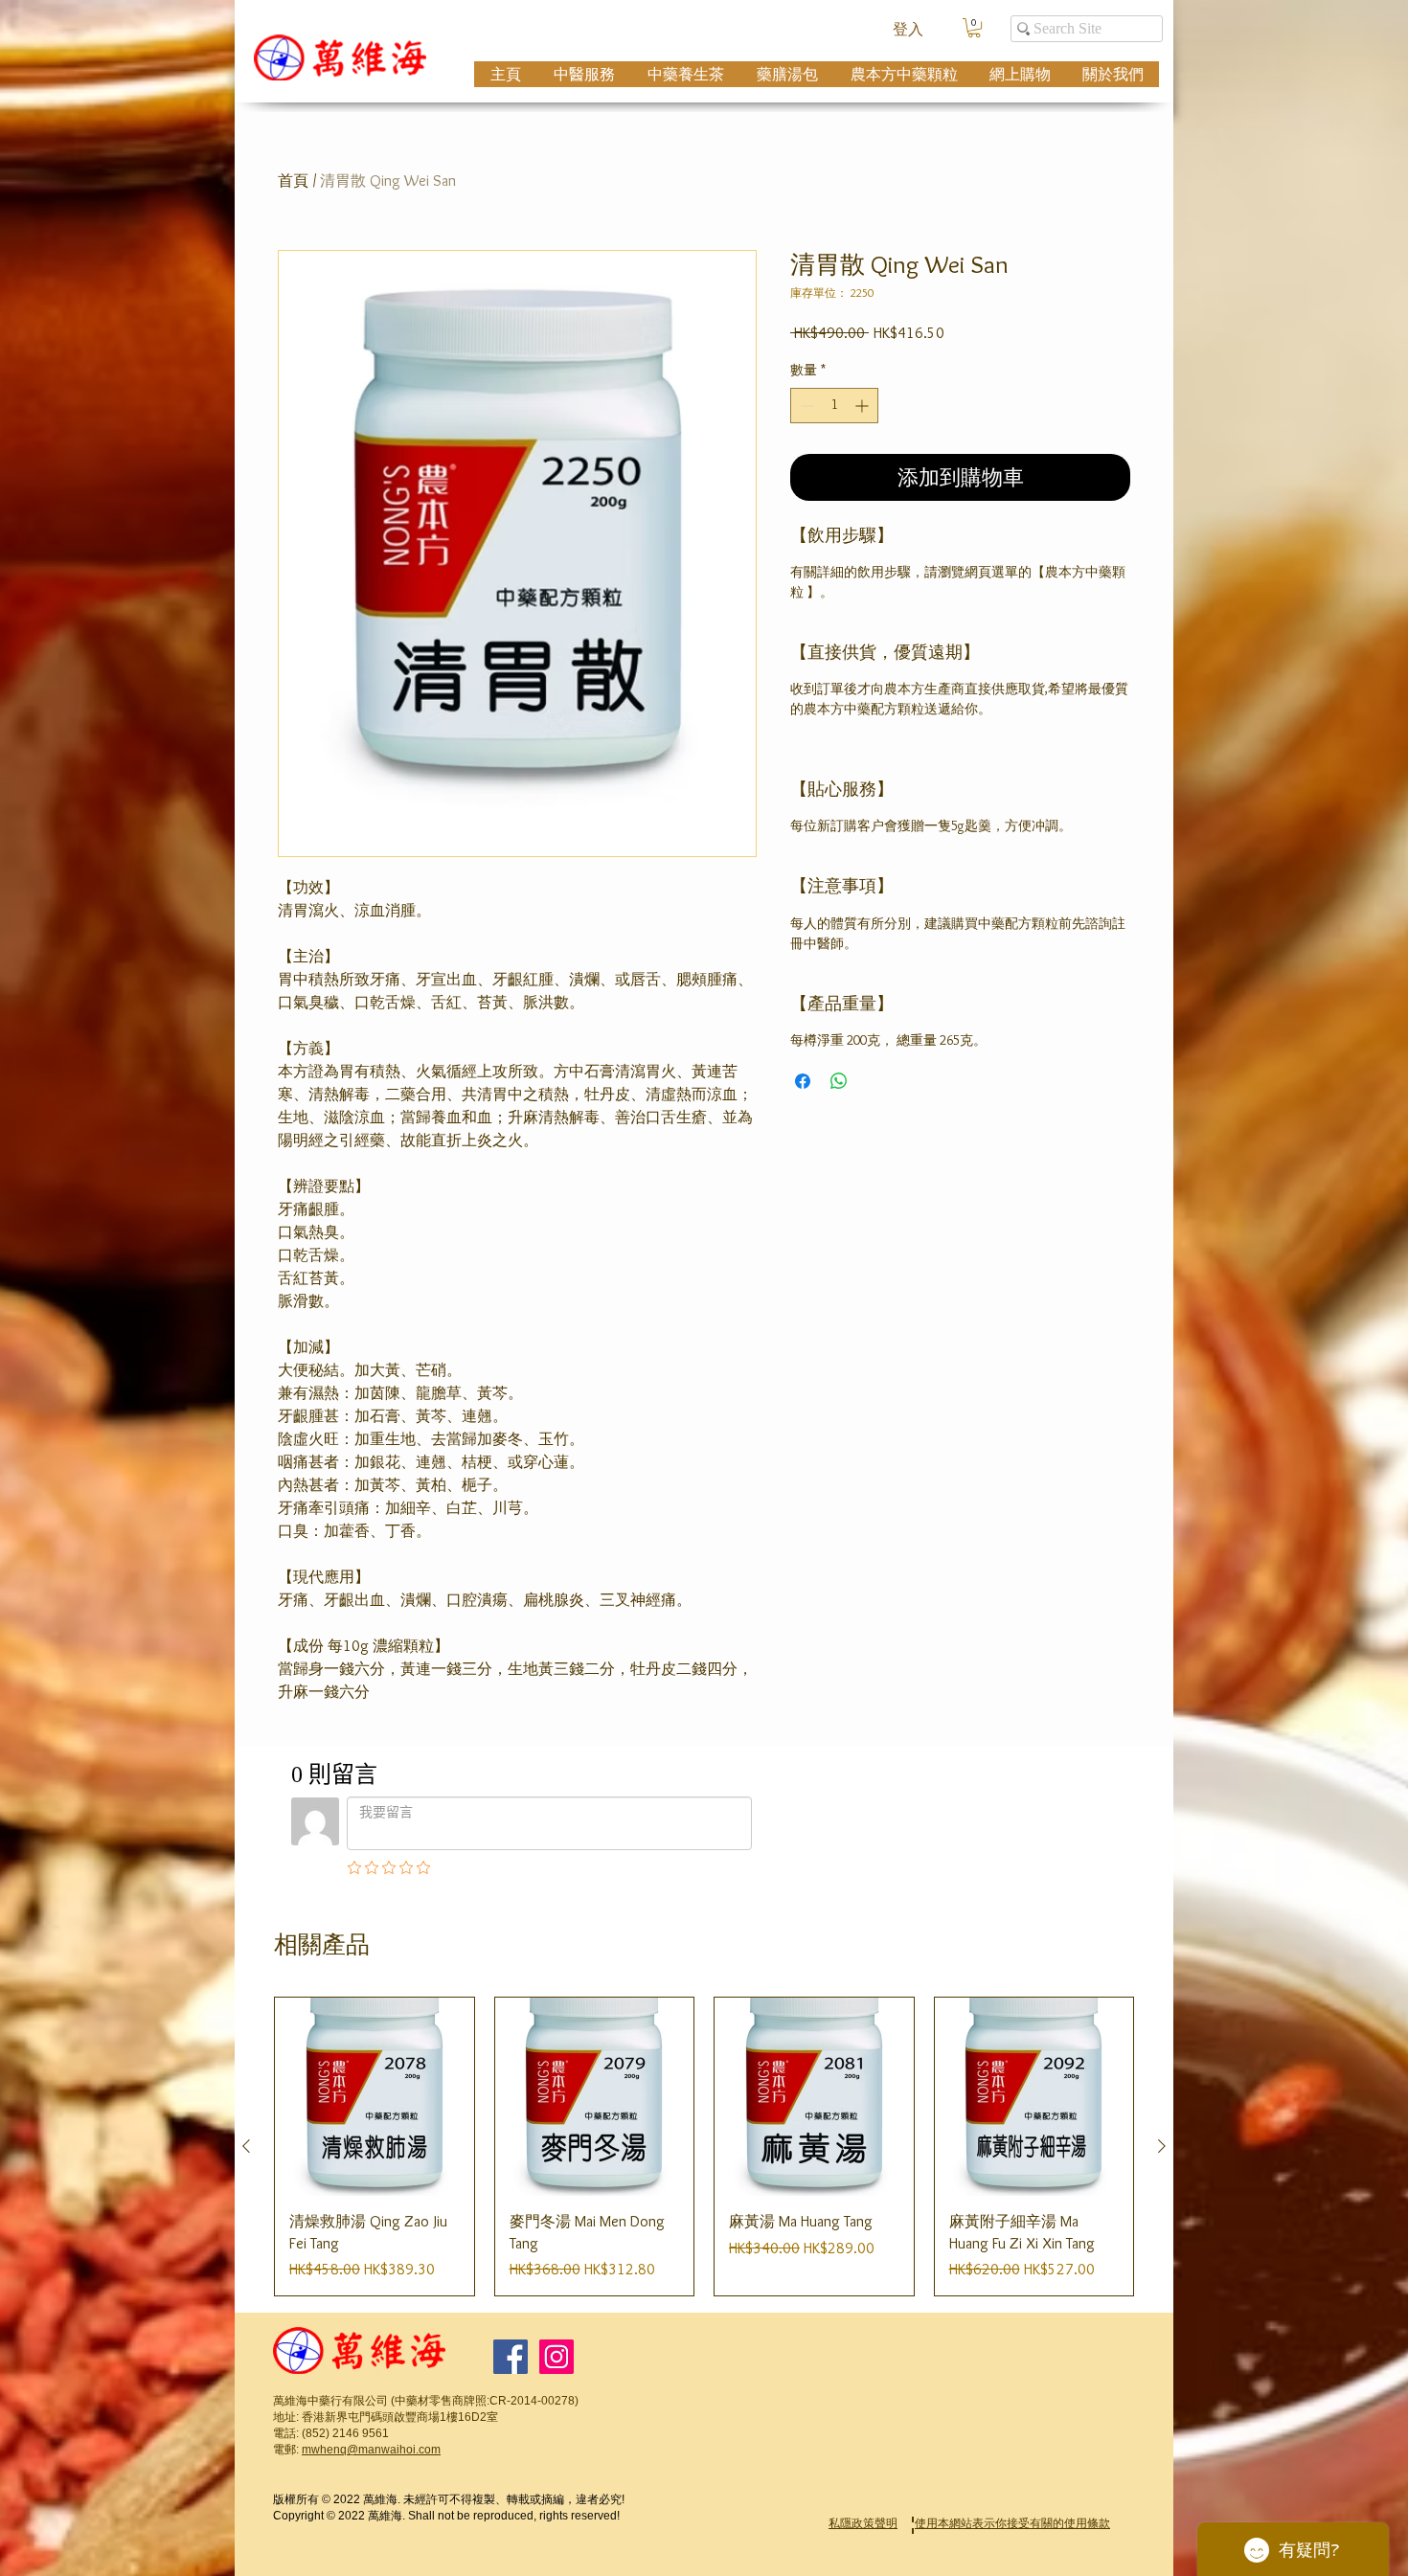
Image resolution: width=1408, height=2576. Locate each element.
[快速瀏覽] (375, 2097)
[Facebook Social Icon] (511, 2357)
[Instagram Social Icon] (556, 2357)
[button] (974, 28)
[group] (704, 2147)
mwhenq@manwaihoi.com (371, 2450)
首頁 (293, 181)
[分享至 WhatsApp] (839, 1081)
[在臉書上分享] (803, 1081)
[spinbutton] (834, 406)
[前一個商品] (246, 2146)
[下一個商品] (1162, 2146)
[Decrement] (805, 406)
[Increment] (863, 406)
